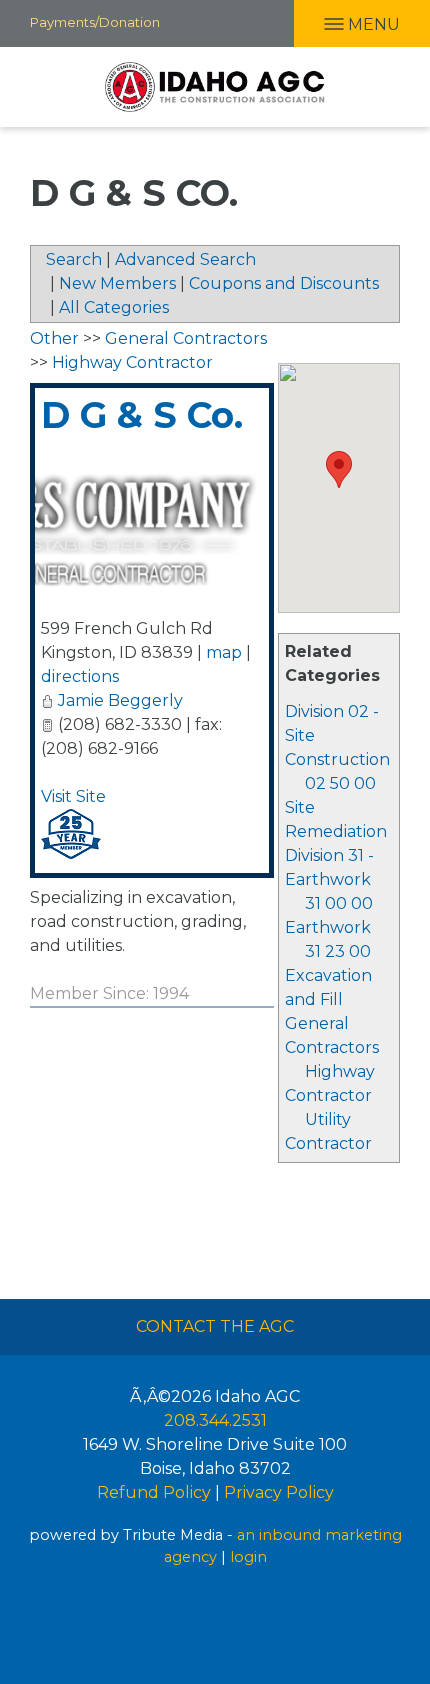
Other (54, 338)
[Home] (215, 87)
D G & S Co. (142, 415)
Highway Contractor (132, 362)
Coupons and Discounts (284, 283)
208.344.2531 (215, 1420)
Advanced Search (185, 259)
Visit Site (73, 796)
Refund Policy (154, 1492)
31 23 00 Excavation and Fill (328, 975)
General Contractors (186, 338)
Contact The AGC (215, 1326)
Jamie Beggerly (120, 700)
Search (74, 259)
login (248, 1557)
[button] (339, 469)
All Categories (114, 307)
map (224, 652)
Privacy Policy (279, 1492)
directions (80, 676)
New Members (117, 283)
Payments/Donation (95, 22)
